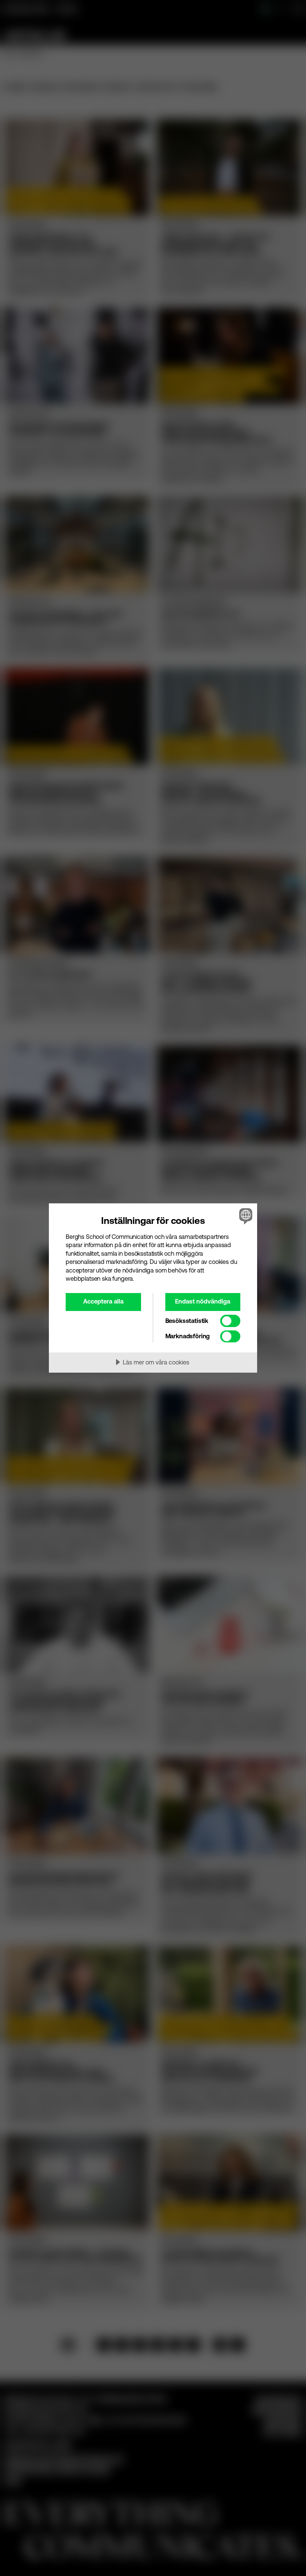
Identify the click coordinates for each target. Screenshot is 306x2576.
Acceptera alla (103, 1301)
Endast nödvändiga (203, 1301)
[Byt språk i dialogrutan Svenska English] (245, 1216)
